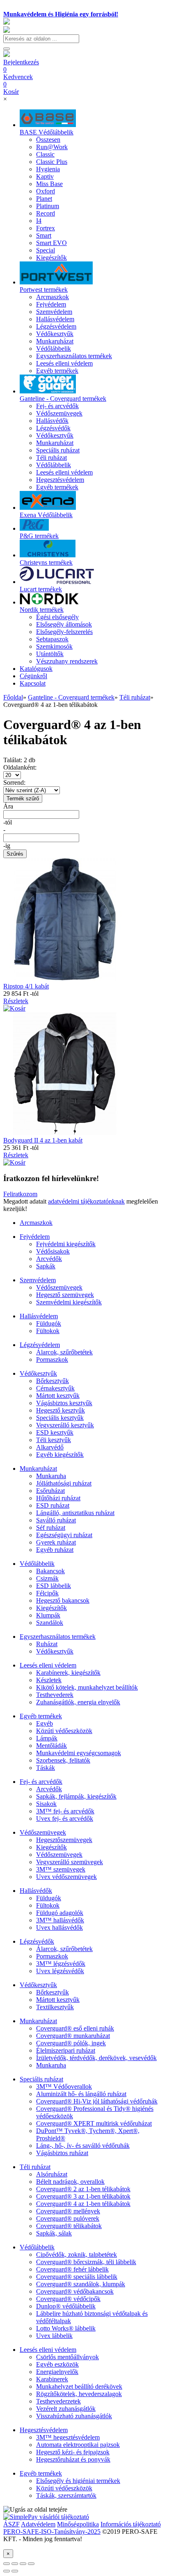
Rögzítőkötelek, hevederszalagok (79, 2394)
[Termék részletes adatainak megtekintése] (14, 1008)
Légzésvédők (37, 1941)
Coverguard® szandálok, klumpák (81, 2284)
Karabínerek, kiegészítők (68, 1673)
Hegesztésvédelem (44, 2430)
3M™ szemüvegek (61, 1869)
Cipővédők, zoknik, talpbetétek (77, 2255)
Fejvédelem (35, 1237)
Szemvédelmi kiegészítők (69, 1302)
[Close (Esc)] (7, 2564)
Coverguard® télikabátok (69, 2226)
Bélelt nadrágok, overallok (70, 2182)
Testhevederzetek (58, 2401)
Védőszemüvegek (59, 1287)
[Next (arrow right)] (15, 2571)
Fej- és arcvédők (41, 1782)
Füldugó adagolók (60, 1913)
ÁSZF (11, 2524)
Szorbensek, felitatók (63, 1760)
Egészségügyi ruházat (64, 1535)
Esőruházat (50, 1491)
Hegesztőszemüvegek (64, 1840)
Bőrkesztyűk (53, 1381)
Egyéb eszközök (57, 2364)
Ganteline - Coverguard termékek (71, 697)
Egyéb (45, 1723)
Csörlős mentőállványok (67, 2357)
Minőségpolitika (78, 2524)
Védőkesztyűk (38, 1373)
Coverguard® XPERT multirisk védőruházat (94, 2123)
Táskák (46, 1768)
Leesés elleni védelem (48, 1665)
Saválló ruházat (56, 1520)
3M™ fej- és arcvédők (65, 1811)
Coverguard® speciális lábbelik (77, 2277)
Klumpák (48, 1615)
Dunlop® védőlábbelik (66, 2306)
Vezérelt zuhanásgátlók (66, 2409)
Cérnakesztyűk (55, 1388)
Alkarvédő (50, 1447)
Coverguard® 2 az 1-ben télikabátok (83, 2189)
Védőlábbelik (37, 1564)
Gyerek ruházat (56, 1542)
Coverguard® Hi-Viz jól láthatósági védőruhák (97, 2101)
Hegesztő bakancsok (63, 1600)
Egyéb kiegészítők (60, 1455)
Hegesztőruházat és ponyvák (73, 2459)
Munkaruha (51, 1476)
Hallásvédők (36, 1891)
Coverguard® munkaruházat (73, 2036)
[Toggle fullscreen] (23, 2564)
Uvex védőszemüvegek (66, 1877)
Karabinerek (52, 2379)
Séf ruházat (51, 1528)
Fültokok (48, 1331)
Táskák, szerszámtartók (66, 2495)
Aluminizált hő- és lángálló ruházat (81, 2094)
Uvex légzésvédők (60, 1971)
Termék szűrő (23, 798)
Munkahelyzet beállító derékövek (79, 2386)
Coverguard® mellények (68, 2211)
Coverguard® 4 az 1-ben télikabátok (83, 2204)
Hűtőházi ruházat (58, 1498)
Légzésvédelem (40, 1345)
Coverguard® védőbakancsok (75, 2291)
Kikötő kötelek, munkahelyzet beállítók (87, 1687)
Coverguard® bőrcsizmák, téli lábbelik (86, 2262)
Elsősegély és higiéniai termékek (78, 2481)
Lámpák (47, 1738)
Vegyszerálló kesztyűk (65, 1425)
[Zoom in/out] (31, 2564)
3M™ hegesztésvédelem (68, 2437)
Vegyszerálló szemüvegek (70, 1862)
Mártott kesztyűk (58, 1396)
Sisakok (46, 1804)
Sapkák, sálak (54, 2233)
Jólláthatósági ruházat (64, 1483)
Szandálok (50, 1623)
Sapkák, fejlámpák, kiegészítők (76, 1796)
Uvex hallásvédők (59, 1927)
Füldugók (49, 1323)
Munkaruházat (38, 1469)
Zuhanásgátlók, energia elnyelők (78, 1702)
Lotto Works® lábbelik (66, 2328)
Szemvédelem (38, 1280)
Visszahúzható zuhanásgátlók (74, 2416)
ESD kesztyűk (55, 1432)
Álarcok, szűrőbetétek (64, 1352)
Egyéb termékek (41, 1716)
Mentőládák (51, 1746)
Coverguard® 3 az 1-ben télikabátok (83, 2196)
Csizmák (47, 1578)
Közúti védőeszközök (64, 1731)
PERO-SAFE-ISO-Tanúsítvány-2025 (52, 2532)
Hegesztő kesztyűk (61, 1410)
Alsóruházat (52, 2174)
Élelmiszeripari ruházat (66, 2050)
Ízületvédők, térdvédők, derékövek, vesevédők (96, 2058)
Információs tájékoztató (131, 2524)
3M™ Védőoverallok (64, 2086)
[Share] (15, 2564)
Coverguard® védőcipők (68, 2299)
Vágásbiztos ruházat (62, 2153)
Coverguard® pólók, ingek (71, 2043)
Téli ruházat (135, 697)
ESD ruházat (53, 1505)
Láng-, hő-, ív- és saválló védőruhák (83, 2146)
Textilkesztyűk (55, 2007)
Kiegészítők (51, 1608)
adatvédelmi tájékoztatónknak (86, 1201)
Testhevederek (55, 1695)
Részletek (16, 1001)
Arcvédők (49, 1259)
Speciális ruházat (41, 2079)
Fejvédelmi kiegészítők (66, 1244)
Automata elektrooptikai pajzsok (78, 2445)
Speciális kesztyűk (60, 1418)
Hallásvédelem (39, 1316)
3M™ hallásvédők (60, 1920)
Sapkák (46, 1266)
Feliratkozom (20, 1194)
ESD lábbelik (54, 1586)
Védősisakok (53, 1251)
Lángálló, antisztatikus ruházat (75, 1513)
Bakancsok (50, 1571)
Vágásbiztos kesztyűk (64, 1403)
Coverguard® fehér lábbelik (72, 2269)
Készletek (49, 1680)
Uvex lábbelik (54, 2336)
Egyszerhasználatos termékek (58, 1637)
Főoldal (13, 697)
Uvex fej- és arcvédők (65, 1818)
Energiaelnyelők (57, 2372)
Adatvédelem (38, 2524)
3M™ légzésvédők (61, 1964)
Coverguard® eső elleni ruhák (75, 2028)
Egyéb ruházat (55, 1550)
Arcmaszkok (36, 1223)
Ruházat (47, 1644)
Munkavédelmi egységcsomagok (79, 1753)
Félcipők (47, 1593)
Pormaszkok (52, 1360)
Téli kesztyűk (54, 1440)
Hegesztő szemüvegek (65, 1295)
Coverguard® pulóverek (68, 2218)
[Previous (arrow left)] (7, 2571)
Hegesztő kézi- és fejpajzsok (73, 2452)
